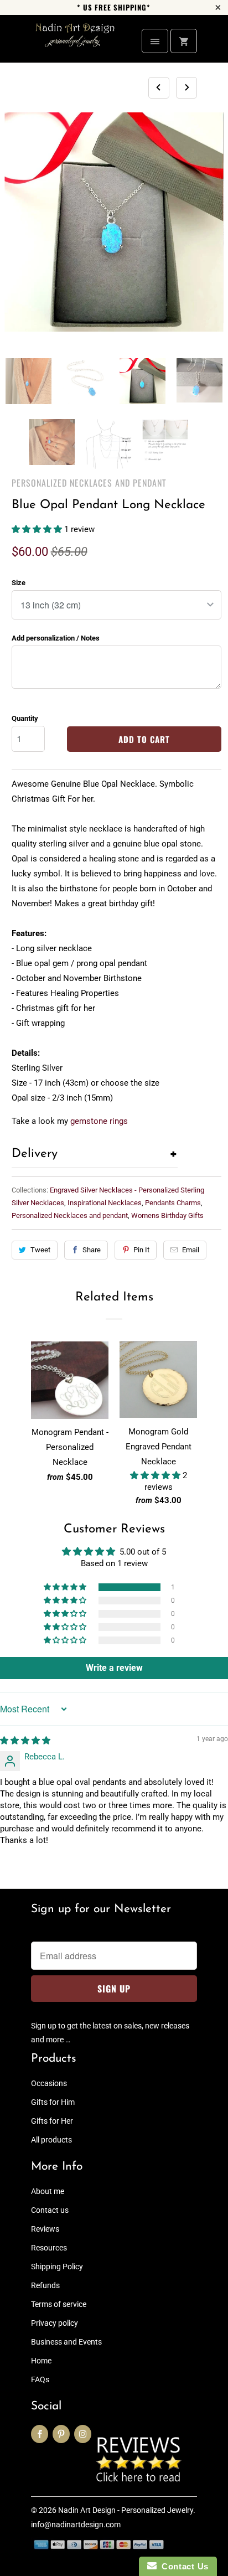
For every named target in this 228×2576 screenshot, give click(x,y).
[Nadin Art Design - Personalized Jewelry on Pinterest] (61, 2434)
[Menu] (155, 41)
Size (19, 583)
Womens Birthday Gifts (167, 1215)
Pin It (141, 1250)
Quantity (25, 718)
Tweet (40, 1250)
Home (41, 2361)
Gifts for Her (52, 2121)
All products (51, 2140)
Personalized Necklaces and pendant (89, 483)
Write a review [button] (114, 1668)
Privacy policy (55, 2323)
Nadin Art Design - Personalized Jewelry (126, 2510)
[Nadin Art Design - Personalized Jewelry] (75, 43)
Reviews (45, 2229)
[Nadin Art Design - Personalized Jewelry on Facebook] (40, 2434)
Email (191, 1250)
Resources (49, 2248)
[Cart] (184, 41)
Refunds (45, 2285)
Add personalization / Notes (56, 638)
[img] (25, 1741)
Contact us (50, 2210)
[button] (38, 529)
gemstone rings (99, 1121)
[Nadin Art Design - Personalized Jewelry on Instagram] (83, 2434)
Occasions (49, 2083)
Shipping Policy (57, 2267)
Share (92, 1250)
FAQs (40, 2379)
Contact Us (183, 2566)
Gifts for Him (53, 2102)
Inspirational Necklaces (105, 1203)
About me (48, 2191)
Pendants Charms (173, 1203)
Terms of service (59, 2304)
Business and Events (66, 2342)
